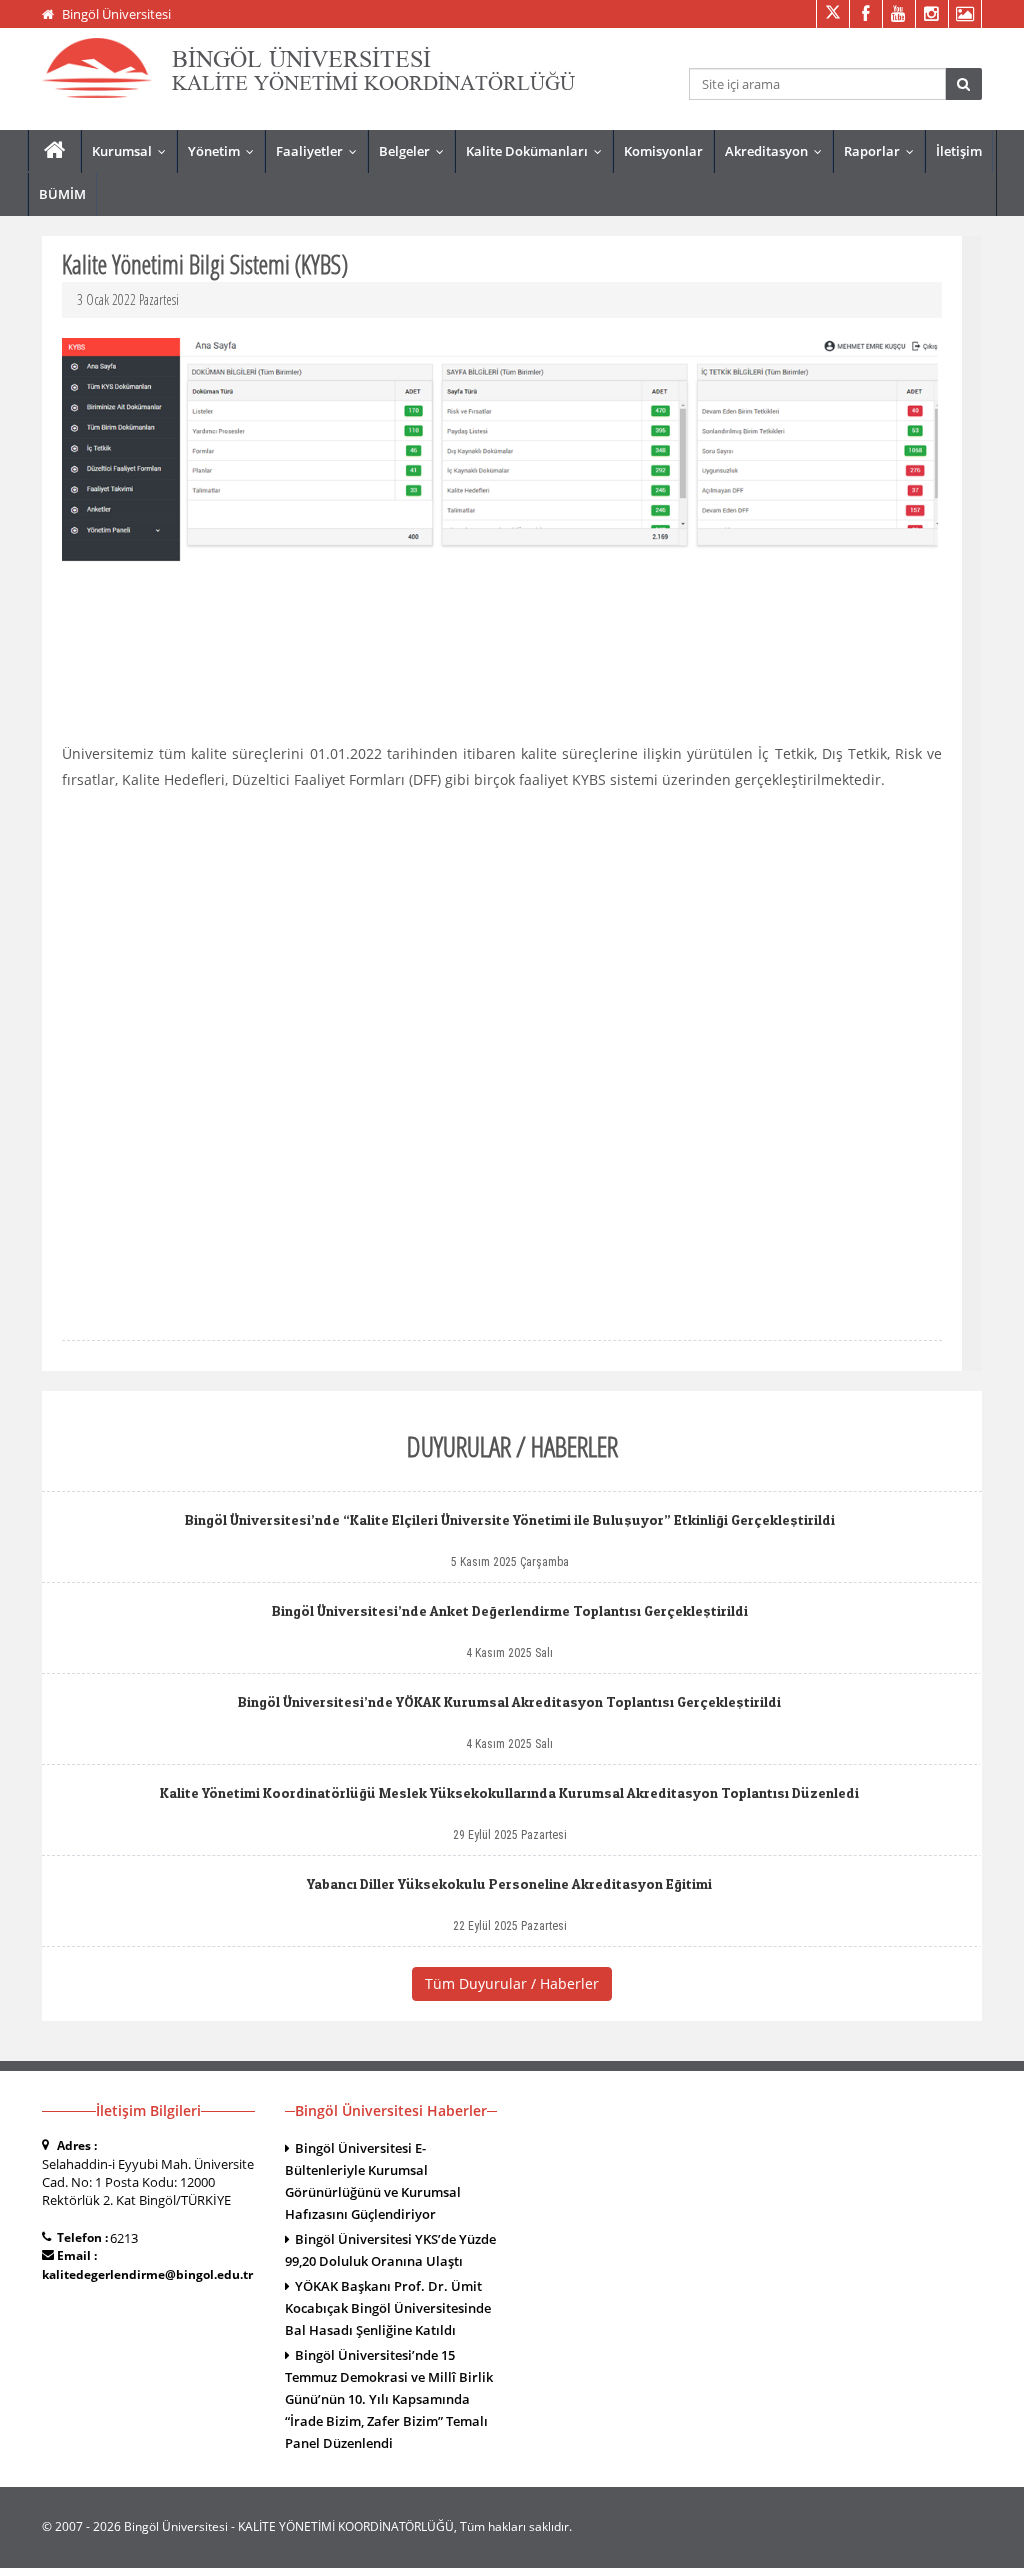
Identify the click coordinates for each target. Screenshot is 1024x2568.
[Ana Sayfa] (54, 150)
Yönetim (225, 151)
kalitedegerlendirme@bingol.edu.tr (147, 2274)
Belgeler (416, 151)
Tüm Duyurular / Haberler (512, 1983)
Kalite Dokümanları (538, 151)
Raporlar (883, 151)
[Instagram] (931, 14)
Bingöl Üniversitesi (116, 14)
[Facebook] (865, 14)
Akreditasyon (778, 151)
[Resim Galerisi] (964, 14)
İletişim (959, 151)
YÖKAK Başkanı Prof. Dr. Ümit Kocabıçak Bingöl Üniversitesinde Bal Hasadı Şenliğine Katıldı (388, 2308)
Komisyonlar (663, 151)
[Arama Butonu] (963, 84)
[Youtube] (898, 14)
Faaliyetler (321, 151)
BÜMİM (62, 194)
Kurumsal (133, 151)
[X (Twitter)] (832, 14)
